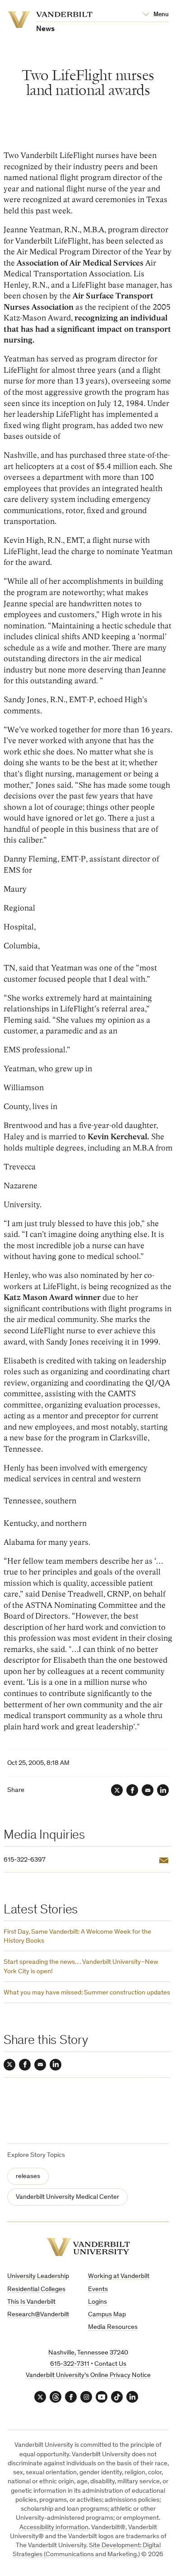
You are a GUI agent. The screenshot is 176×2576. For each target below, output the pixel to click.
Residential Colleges (36, 2290)
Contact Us (110, 2364)
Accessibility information (54, 2528)
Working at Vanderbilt (119, 2276)
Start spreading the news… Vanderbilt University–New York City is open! (81, 1967)
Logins (97, 2302)
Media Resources (113, 2327)
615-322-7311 (70, 2364)
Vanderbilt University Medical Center (67, 2197)
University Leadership (38, 2276)
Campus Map (107, 2315)
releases (28, 2177)
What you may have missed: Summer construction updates (87, 1993)
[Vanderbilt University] (88, 2247)
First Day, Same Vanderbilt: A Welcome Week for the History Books (77, 1937)
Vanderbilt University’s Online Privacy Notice (88, 2375)
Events (98, 2290)
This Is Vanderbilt (31, 2302)
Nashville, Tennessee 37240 (88, 2353)
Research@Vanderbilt (38, 2315)
